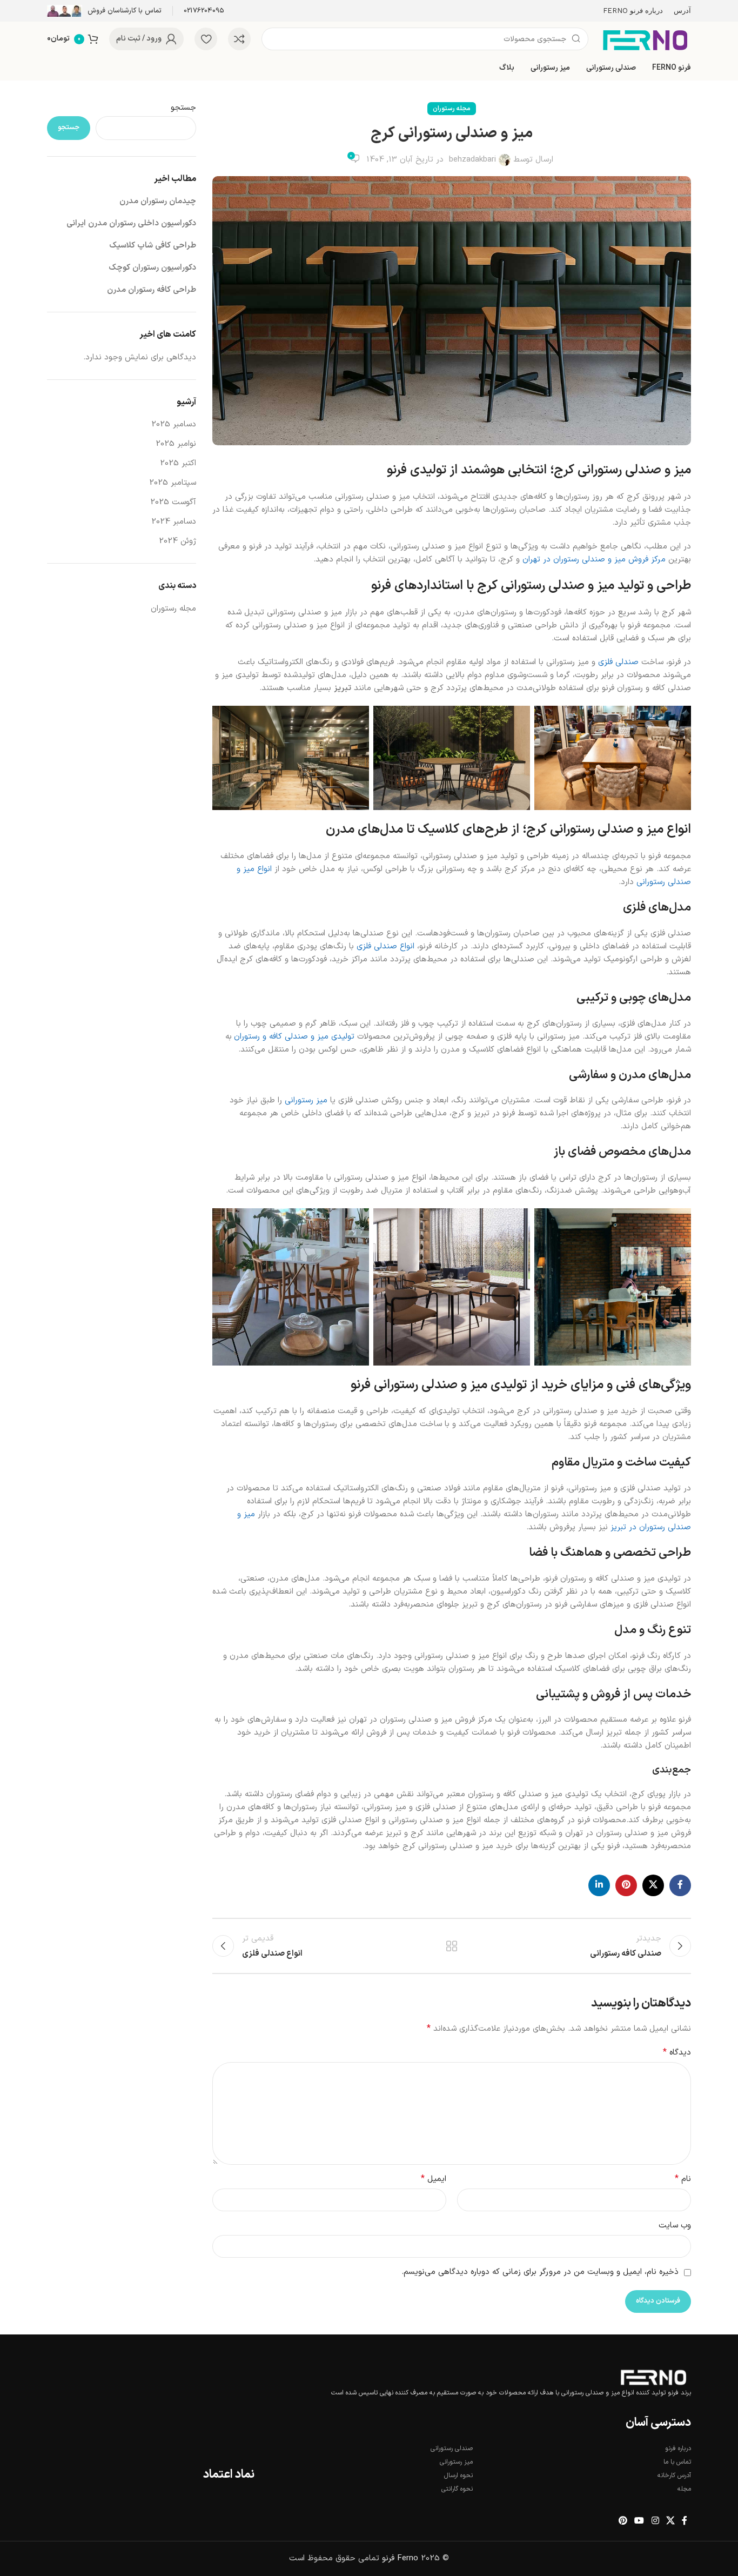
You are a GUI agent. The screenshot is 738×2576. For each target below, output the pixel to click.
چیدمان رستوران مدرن (158, 201)
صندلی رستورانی (452, 2448)
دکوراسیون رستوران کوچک (152, 268)
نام (683, 2179)
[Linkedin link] (599, 1885)
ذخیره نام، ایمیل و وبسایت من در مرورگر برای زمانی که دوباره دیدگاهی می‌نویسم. (540, 2272)
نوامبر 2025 (176, 444)
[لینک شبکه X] (653, 1885)
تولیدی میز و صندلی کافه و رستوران (294, 1037)
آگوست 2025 (173, 502)
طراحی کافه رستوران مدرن (152, 290)
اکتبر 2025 (178, 463)
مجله (684, 2489)
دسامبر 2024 (174, 522)
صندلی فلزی (618, 662)
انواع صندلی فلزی (385, 946)
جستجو (183, 108)
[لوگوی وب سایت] (645, 39)
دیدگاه (677, 2053)
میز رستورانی (306, 1100)
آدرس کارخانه (674, 2475)
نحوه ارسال (458, 2475)
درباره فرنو (678, 2448)
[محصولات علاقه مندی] (206, 39)
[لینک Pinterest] (626, 1885)
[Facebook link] (680, 1885)
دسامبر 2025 (174, 424)
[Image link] (653, 2377)
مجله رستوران (452, 109)
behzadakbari (472, 160)
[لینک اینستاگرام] (655, 2521)
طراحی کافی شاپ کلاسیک (153, 246)
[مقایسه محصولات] (239, 39)
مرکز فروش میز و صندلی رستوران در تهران (594, 560)
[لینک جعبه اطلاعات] (204, 11)
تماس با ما (677, 2462)
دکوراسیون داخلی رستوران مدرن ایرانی (131, 223)
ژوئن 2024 (177, 541)
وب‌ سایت (675, 2226)
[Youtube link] (639, 2521)
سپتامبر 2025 (173, 483)
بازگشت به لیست (452, 1946)
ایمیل (434, 2179)
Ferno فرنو (400, 2558)
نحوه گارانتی (457, 2489)
